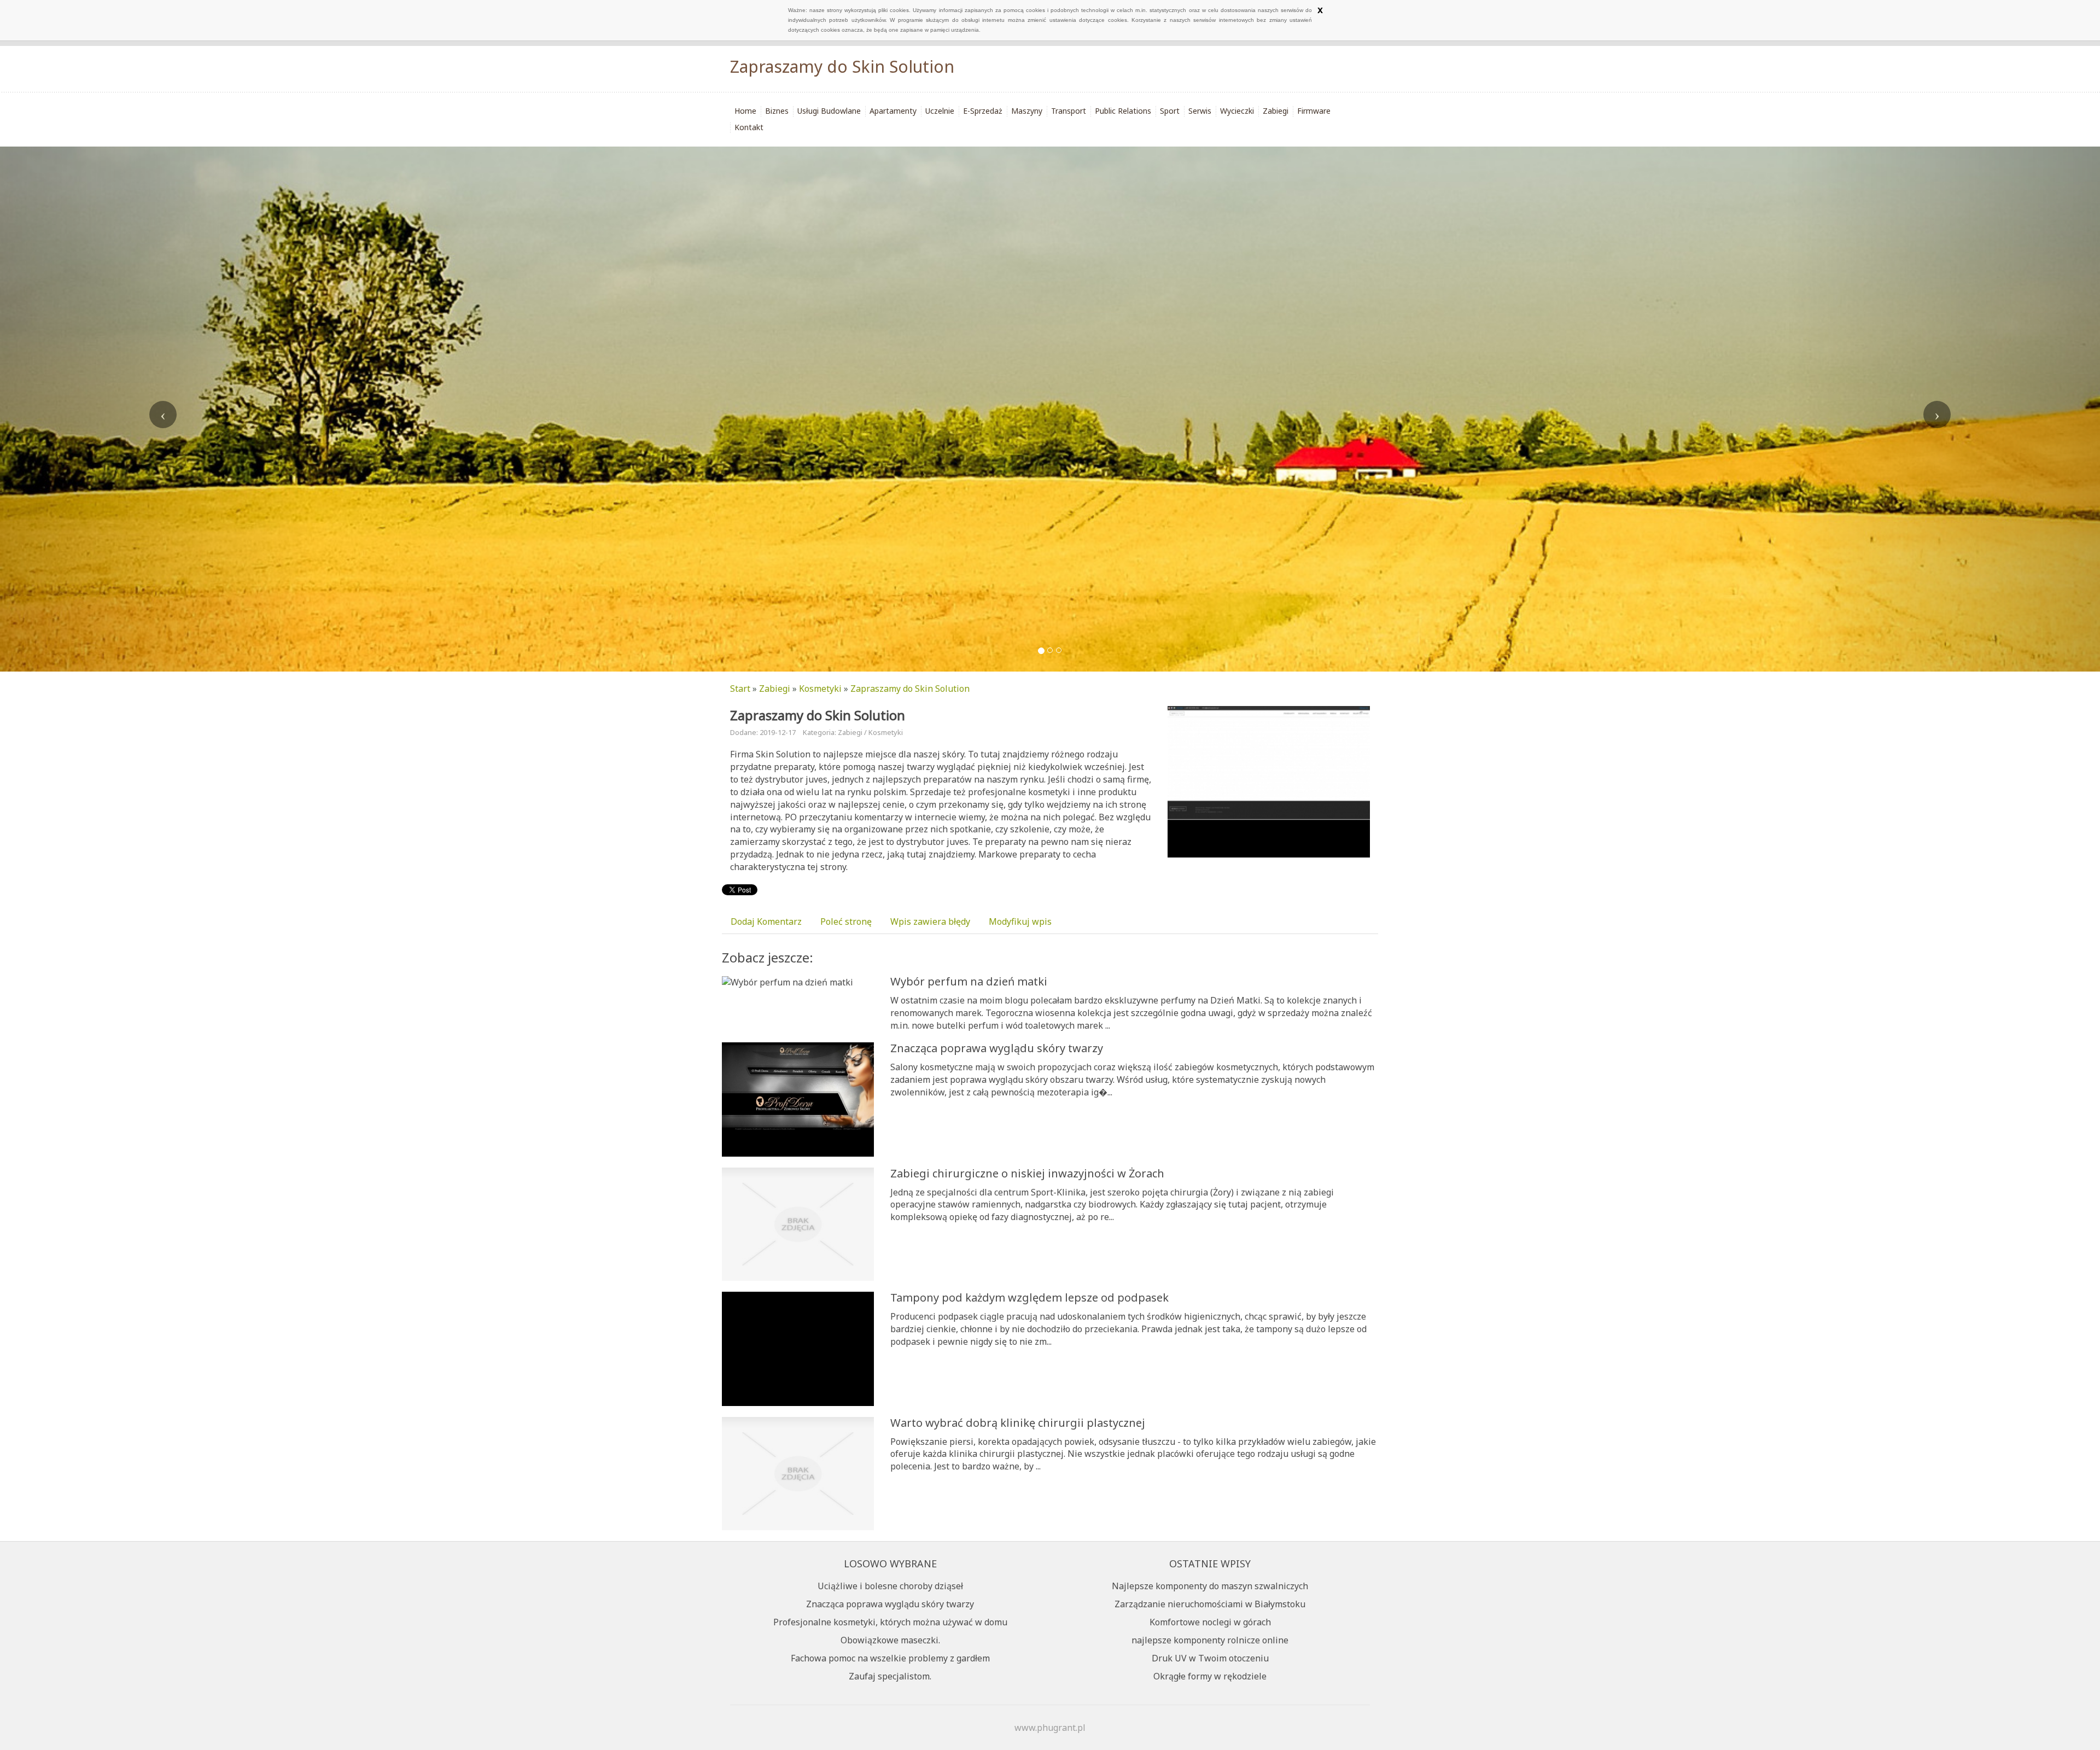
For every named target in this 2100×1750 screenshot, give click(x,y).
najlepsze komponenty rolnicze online (1210, 1640)
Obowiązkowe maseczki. (890, 1640)
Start (740, 689)
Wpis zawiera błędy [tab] (930, 921)
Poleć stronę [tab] (846, 921)
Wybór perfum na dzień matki (969, 981)
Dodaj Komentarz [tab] (766, 921)
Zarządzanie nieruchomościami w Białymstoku (1210, 1604)
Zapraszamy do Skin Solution (910, 689)
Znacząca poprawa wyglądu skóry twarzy (997, 1048)
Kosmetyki (820, 689)
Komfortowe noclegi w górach (1210, 1622)
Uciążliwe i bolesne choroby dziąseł (890, 1586)
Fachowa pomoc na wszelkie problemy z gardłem (890, 1658)
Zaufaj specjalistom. (890, 1676)
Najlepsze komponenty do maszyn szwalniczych (1210, 1586)
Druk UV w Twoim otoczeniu (1210, 1658)
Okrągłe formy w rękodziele (1210, 1676)
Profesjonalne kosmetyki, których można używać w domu (890, 1622)
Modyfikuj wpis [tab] (1020, 921)
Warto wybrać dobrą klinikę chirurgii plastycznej (1018, 1423)
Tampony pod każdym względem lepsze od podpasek (1029, 1297)
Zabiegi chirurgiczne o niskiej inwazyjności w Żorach (1027, 1173)
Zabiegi (775, 689)
